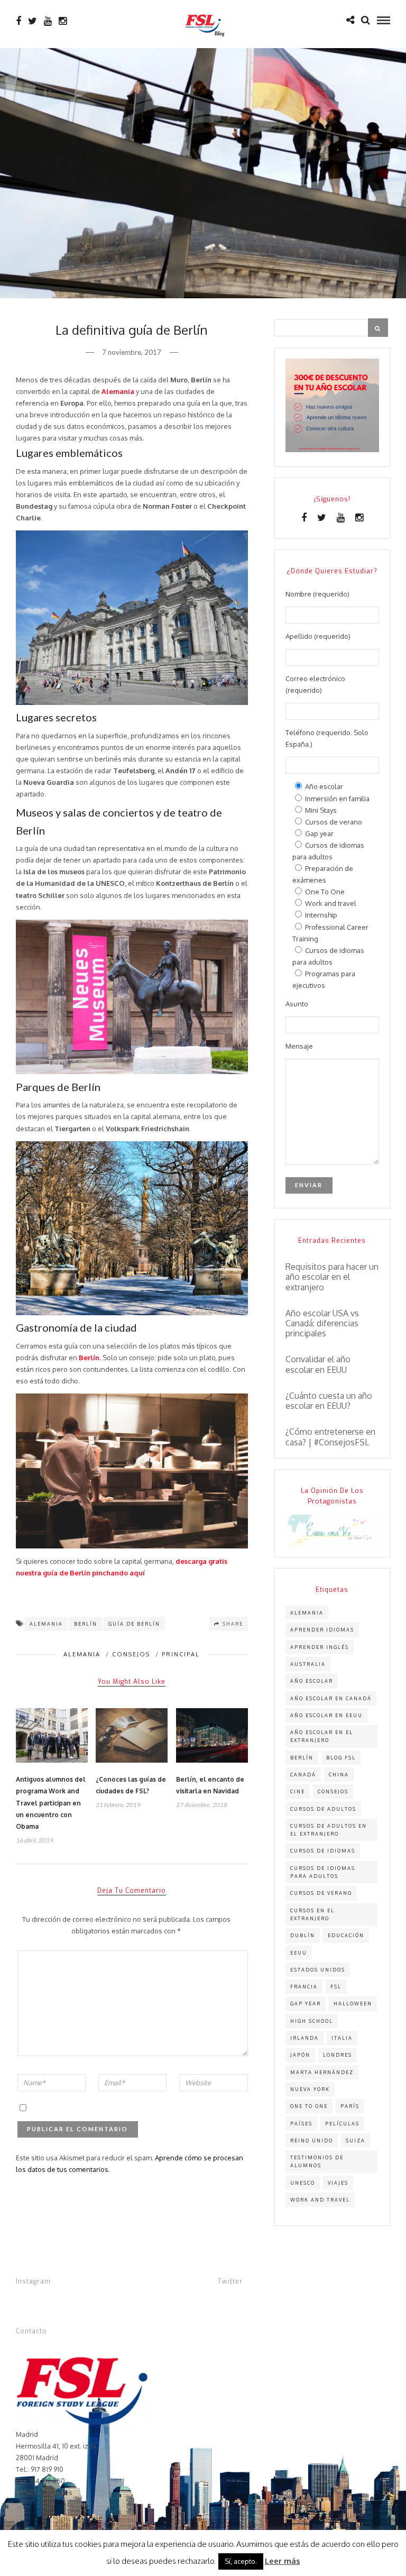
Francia (304, 1987)
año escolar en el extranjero (322, 1736)
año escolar (312, 1681)
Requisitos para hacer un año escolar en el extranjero (332, 1277)
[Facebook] (304, 518)
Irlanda (304, 2038)
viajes (338, 2183)
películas (342, 2124)
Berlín (86, 1624)
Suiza (356, 2140)
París (350, 2106)
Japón (300, 2055)
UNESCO (303, 2183)
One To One (309, 2106)
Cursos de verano (321, 1893)
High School (312, 2021)
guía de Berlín (134, 1624)
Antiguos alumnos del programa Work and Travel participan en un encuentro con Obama (51, 1803)
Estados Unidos (318, 1970)
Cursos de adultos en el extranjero (329, 1830)
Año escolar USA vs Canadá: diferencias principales (322, 1323)
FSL (336, 1987)
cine (298, 1791)
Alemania (82, 1654)
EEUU (299, 1953)
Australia (308, 1664)
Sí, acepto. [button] (241, 2561)
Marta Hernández (322, 2072)
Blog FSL (341, 1758)
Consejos (131, 1654)
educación (346, 1935)
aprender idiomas (322, 1630)
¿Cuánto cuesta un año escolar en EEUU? (329, 1401)
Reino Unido (312, 2140)
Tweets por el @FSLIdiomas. (262, 2301)
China (339, 1775)
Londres (338, 2055)
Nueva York (310, 2089)
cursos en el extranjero (312, 1914)
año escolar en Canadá (331, 1698)
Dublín (303, 1935)
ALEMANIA (46, 1624)
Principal (181, 1654)
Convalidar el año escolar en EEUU (318, 1364)
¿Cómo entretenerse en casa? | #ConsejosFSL (330, 1437)
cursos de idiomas (323, 1851)
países (301, 2124)
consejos (333, 1791)
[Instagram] (63, 21)
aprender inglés (320, 1647)
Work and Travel (320, 2200)
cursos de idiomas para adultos (323, 1872)
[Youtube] (48, 21)
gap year (306, 2004)
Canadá (303, 1775)
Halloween (353, 2004)
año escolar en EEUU (326, 1715)
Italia (342, 2038)
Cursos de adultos (323, 1809)
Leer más (283, 2561)
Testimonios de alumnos (317, 2161)
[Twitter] (322, 518)
